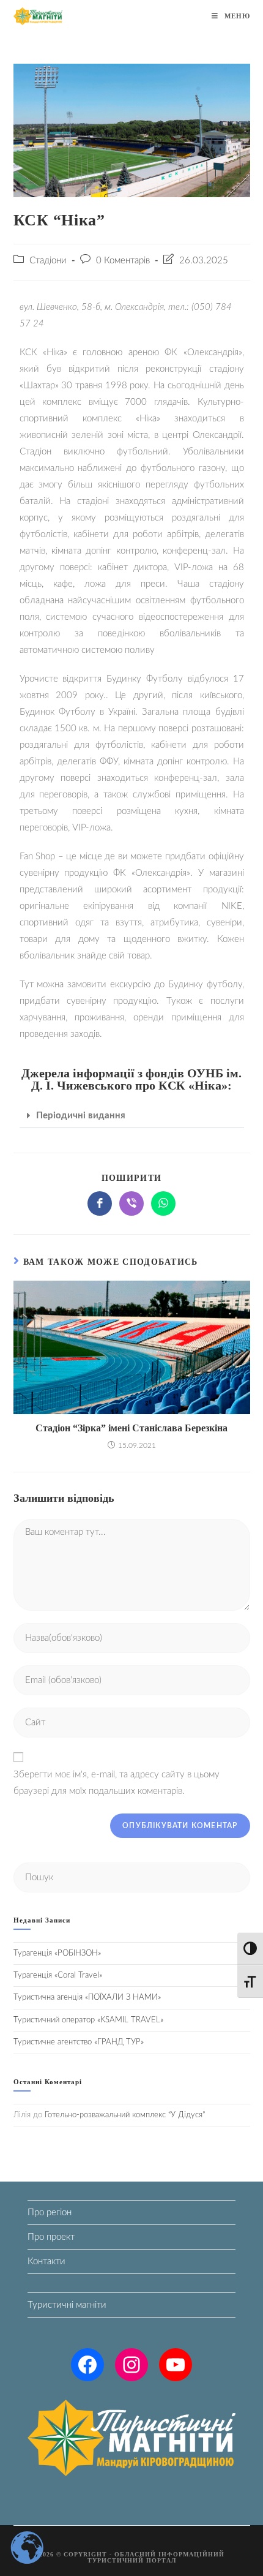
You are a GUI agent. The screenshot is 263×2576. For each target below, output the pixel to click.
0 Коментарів (123, 261)
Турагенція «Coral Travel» (58, 1975)
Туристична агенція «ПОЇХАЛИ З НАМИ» (87, 1998)
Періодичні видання (81, 1116)
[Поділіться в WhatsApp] (163, 1203)
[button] (132, 1116)
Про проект (51, 2237)
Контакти (46, 2262)
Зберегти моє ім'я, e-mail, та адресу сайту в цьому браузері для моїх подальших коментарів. (117, 1783)
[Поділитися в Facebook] (100, 1203)
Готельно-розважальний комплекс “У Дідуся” (125, 2115)
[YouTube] (176, 2365)
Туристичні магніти (67, 2305)
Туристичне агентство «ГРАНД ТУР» (79, 2042)
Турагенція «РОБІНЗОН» (57, 1953)
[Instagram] (131, 2365)
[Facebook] (87, 2365)
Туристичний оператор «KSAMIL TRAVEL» (88, 2020)
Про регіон (50, 2213)
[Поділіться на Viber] (131, 1203)
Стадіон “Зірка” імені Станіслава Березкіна (131, 1428)
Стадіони (48, 261)
